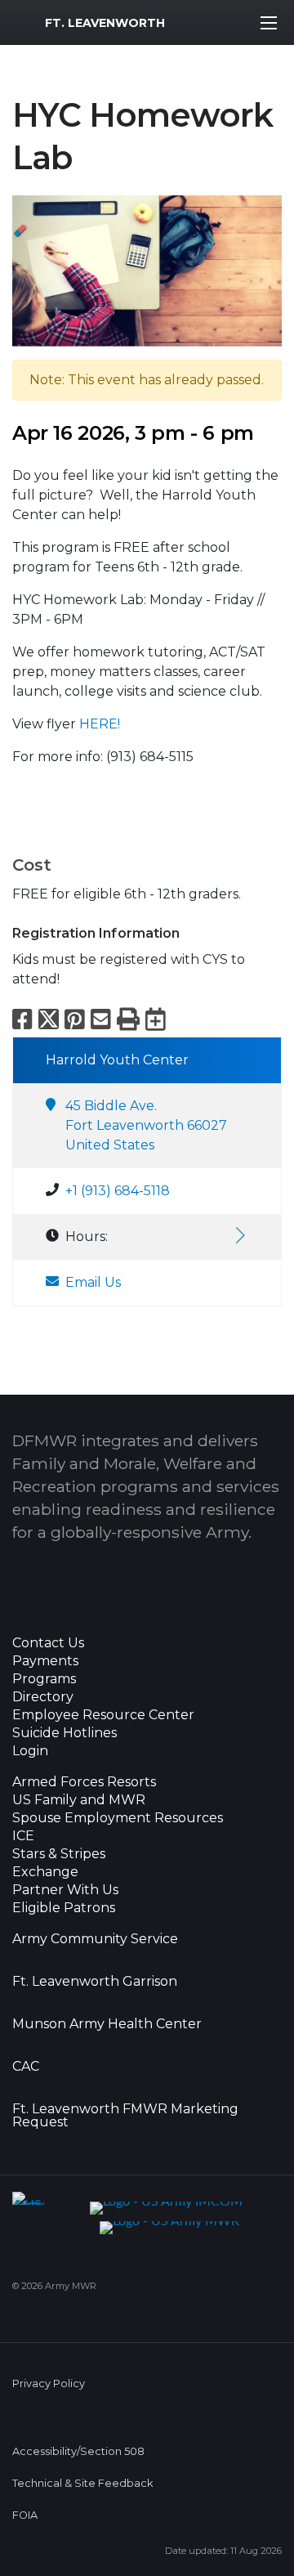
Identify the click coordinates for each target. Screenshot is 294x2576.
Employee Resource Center (103, 1715)
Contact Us (48, 1643)
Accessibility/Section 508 (78, 2451)
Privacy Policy (49, 2383)
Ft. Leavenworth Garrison (95, 1982)
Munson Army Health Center (107, 2024)
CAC (26, 2067)
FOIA (25, 2515)
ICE (23, 1836)
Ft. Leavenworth (105, 23)
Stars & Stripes (59, 1854)
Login (30, 1751)
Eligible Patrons (64, 1908)
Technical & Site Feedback (82, 2483)
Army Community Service (95, 1939)
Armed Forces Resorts (84, 1782)
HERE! (100, 724)
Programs (44, 1679)
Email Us (93, 1282)
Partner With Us (65, 1890)
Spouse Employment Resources (118, 1818)
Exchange (45, 1872)
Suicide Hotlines (65, 1733)
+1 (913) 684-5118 (118, 1191)
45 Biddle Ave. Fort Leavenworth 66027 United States (146, 1125)
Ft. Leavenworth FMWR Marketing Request (125, 2116)
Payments (45, 1661)
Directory (43, 1697)
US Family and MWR (79, 1800)
